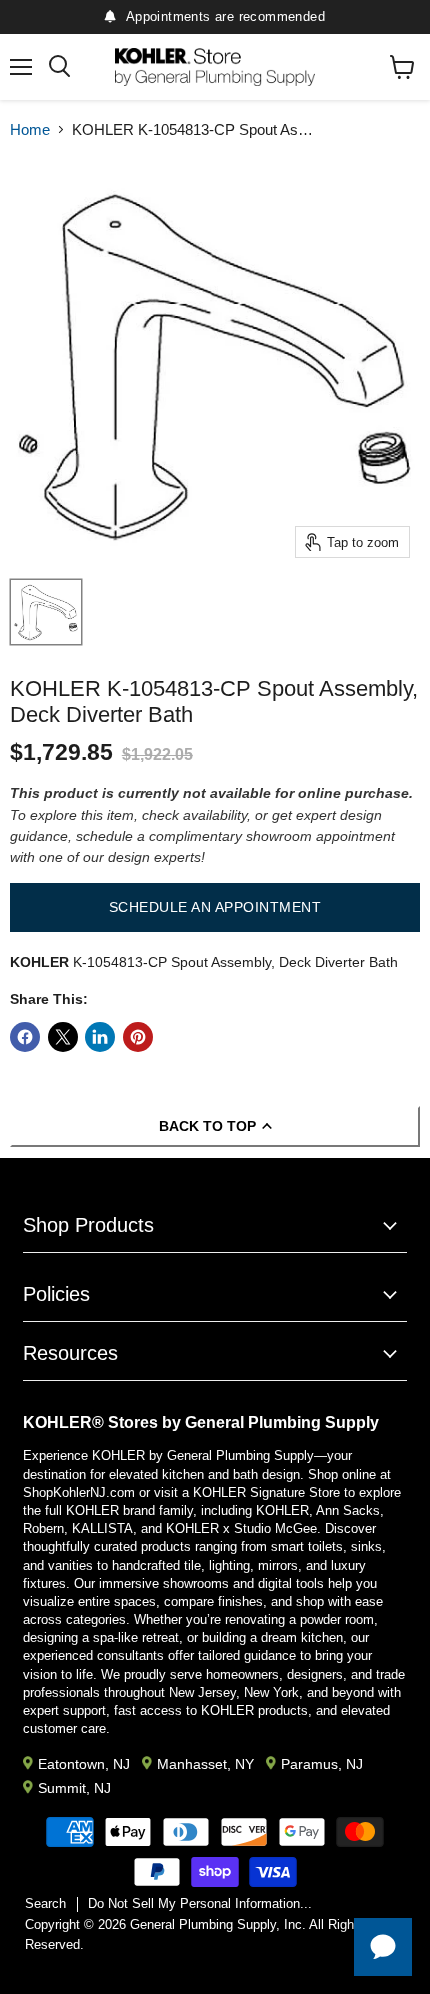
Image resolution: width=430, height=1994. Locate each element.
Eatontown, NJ (84, 1764)
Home (30, 129)
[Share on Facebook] (25, 1037)
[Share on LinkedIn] (100, 1037)
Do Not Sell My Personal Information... (200, 1903)
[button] (215, 907)
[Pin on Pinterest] (138, 1037)
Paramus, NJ (322, 1764)
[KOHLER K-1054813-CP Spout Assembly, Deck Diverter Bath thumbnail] (46, 612)
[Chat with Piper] (383, 1947)
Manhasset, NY (205, 1764)
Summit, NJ (74, 1788)
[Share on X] (63, 1037)
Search (45, 1903)
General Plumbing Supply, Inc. (218, 1924)
